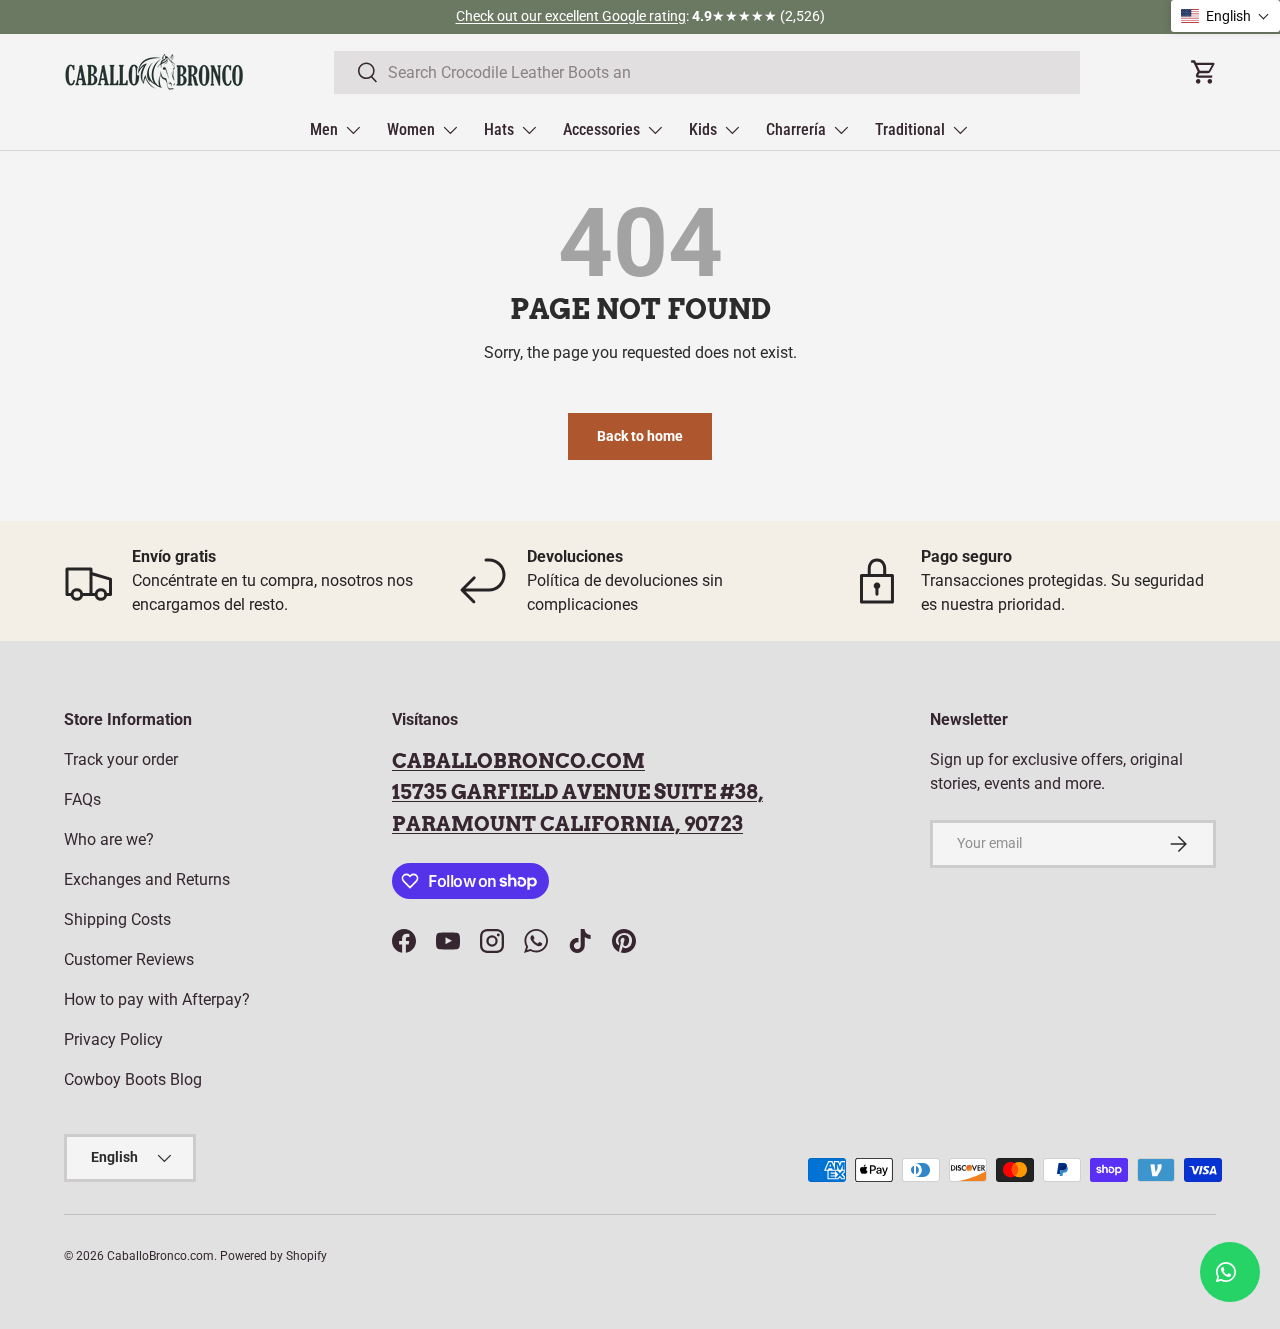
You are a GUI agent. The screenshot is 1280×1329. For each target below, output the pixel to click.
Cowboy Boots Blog (133, 1079)
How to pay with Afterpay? (157, 999)
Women (411, 129)
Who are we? (109, 839)
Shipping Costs (117, 919)
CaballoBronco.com (518, 761)
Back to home (640, 436)
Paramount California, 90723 (567, 824)
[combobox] (707, 72)
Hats (499, 129)
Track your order (121, 759)
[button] (1225, 16)
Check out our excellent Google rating (571, 16)
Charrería (796, 129)
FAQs (82, 799)
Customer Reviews (129, 959)
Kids (703, 129)
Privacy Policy (113, 1039)
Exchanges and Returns (147, 879)
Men (324, 129)
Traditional (910, 129)
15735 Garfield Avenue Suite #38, (577, 792)
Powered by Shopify (273, 1256)
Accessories (601, 129)
